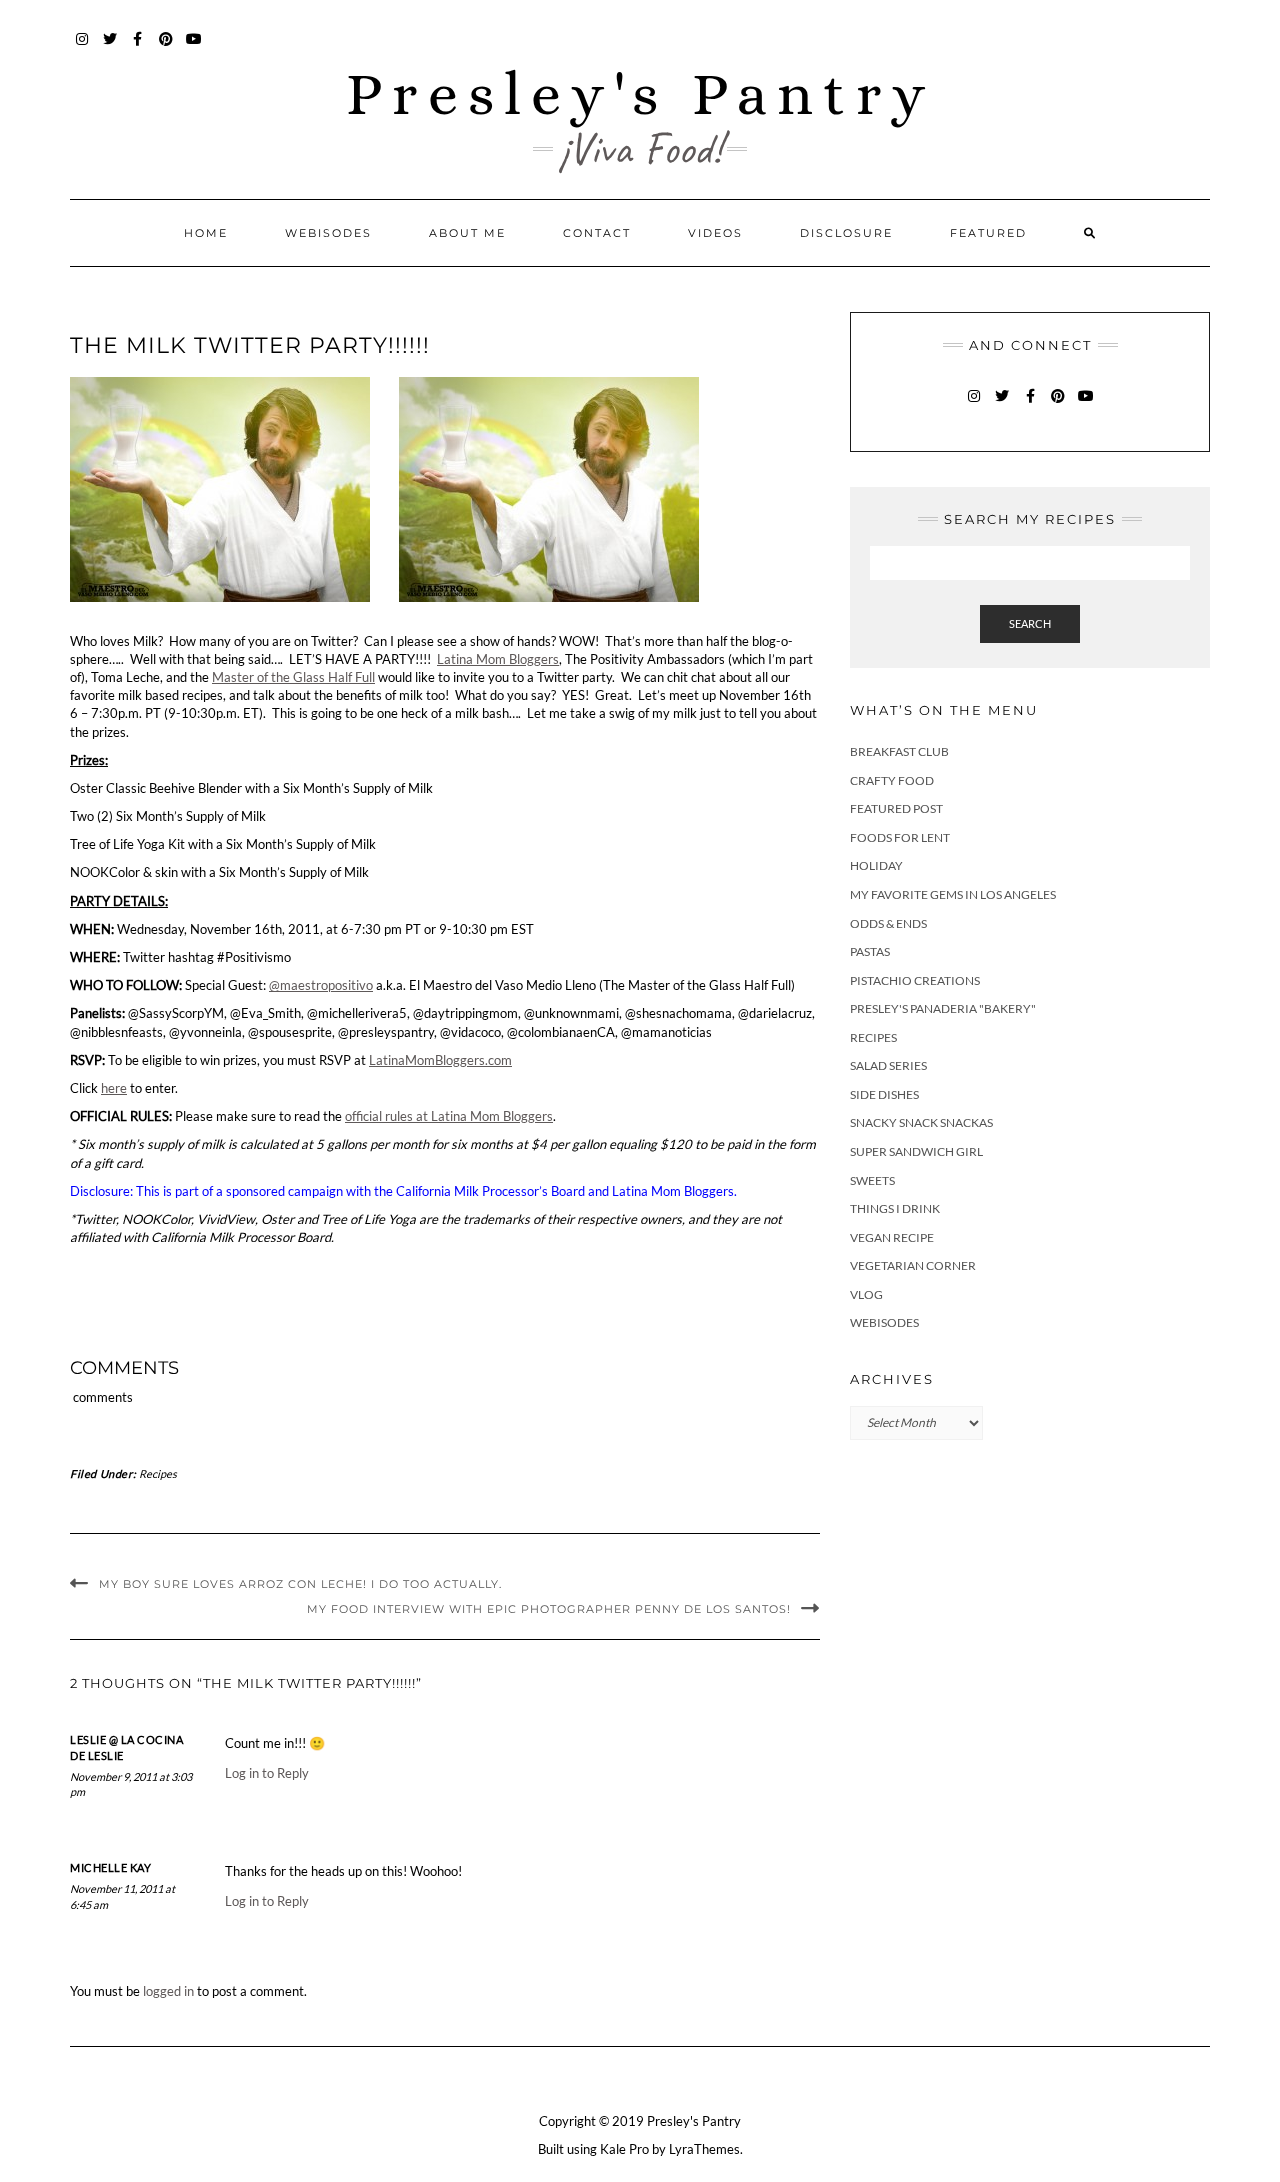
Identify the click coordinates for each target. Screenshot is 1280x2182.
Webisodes (328, 233)
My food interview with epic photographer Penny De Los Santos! (549, 1609)
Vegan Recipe (892, 1237)
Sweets (872, 1180)
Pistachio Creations (915, 980)
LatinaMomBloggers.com (440, 1060)
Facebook (138, 48)
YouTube (194, 48)
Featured (988, 233)
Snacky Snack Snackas (921, 1122)
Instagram (82, 48)
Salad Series (888, 1065)
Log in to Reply (267, 1773)
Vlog (866, 1294)
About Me (467, 233)
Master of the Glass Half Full (293, 677)
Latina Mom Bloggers (498, 659)
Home (206, 233)
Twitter (110, 48)
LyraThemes (704, 2149)
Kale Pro (624, 2149)
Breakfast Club (899, 751)
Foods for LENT (900, 837)
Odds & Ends (888, 923)
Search (1030, 623)
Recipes (158, 1473)
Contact (597, 233)
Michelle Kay (110, 1867)
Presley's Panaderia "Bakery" (943, 1008)
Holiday (876, 865)
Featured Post (896, 808)
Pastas (870, 951)
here (114, 1088)
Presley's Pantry (640, 93)
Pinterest (166, 48)
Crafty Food (892, 780)
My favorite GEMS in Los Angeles (953, 894)
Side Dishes (884, 1094)
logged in (168, 1991)
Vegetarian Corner (913, 1265)
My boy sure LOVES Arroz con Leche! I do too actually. (300, 1584)
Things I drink (895, 1208)
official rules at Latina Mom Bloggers (449, 1116)
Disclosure (846, 233)
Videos (715, 233)
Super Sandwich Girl (916, 1151)
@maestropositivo (321, 985)
